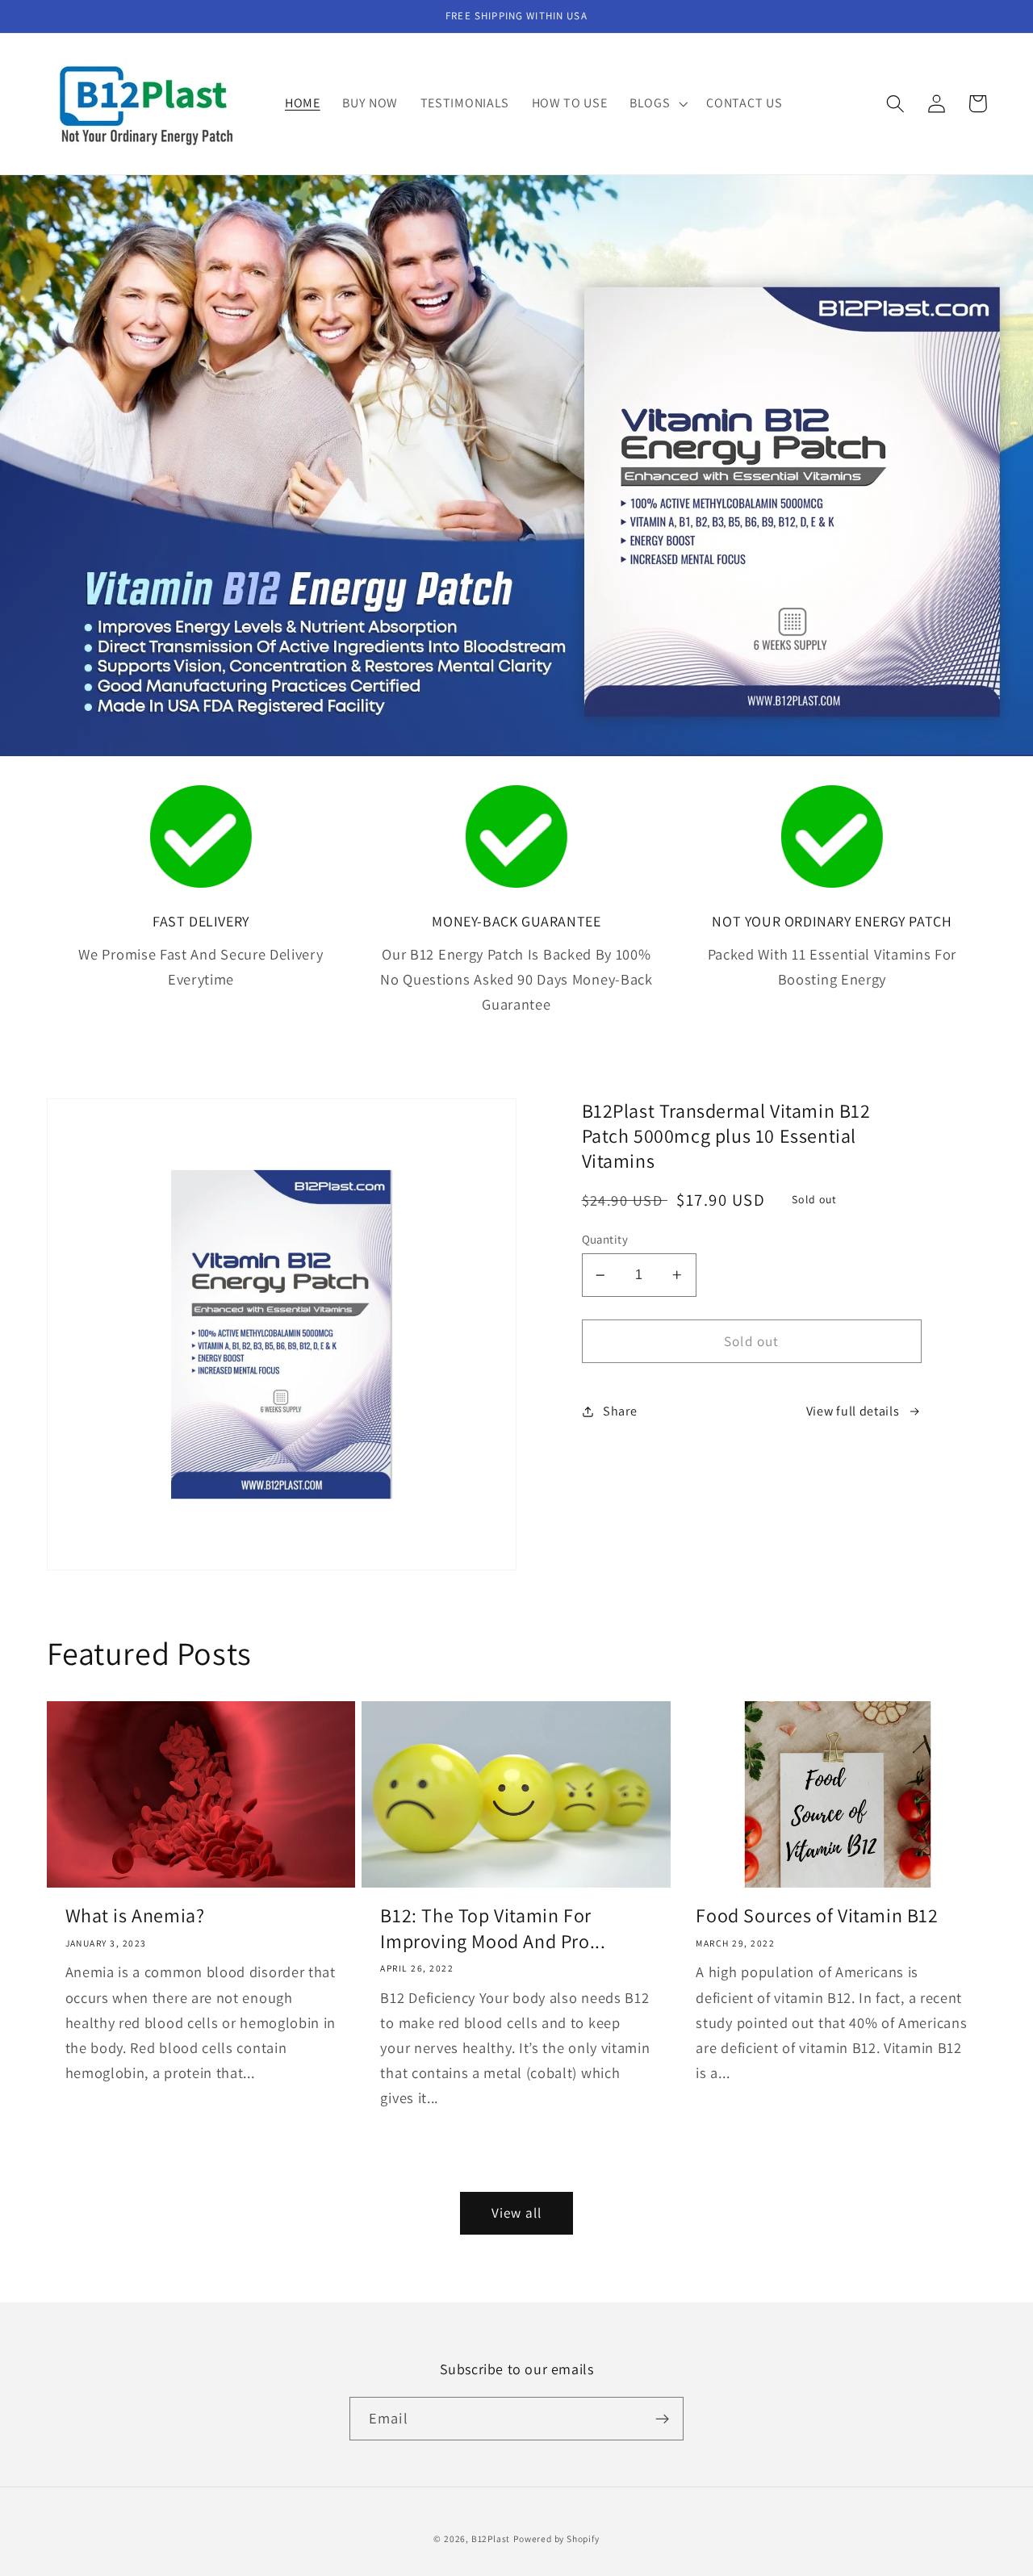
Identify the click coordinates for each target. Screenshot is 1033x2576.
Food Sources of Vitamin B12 (817, 1915)
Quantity (605, 1239)
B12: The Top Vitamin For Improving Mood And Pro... (493, 1928)
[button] (657, 104)
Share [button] (620, 1411)
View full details (853, 1411)
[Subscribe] (662, 2419)
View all (516, 2212)
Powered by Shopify (556, 2538)
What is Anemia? (135, 1915)
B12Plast (491, 2538)
